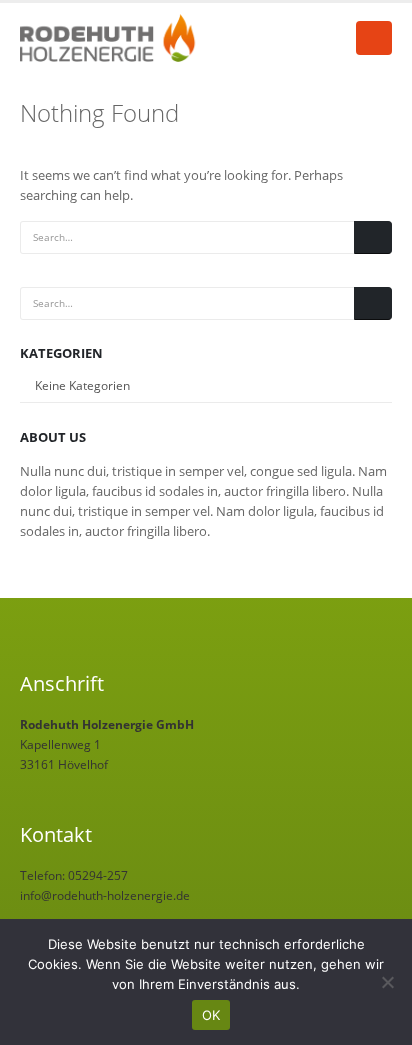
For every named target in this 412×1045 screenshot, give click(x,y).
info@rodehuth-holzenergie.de (105, 895)
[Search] (373, 237)
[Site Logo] (110, 38)
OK (211, 1015)
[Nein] (387, 982)
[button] (374, 38)
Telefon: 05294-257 (74, 875)
